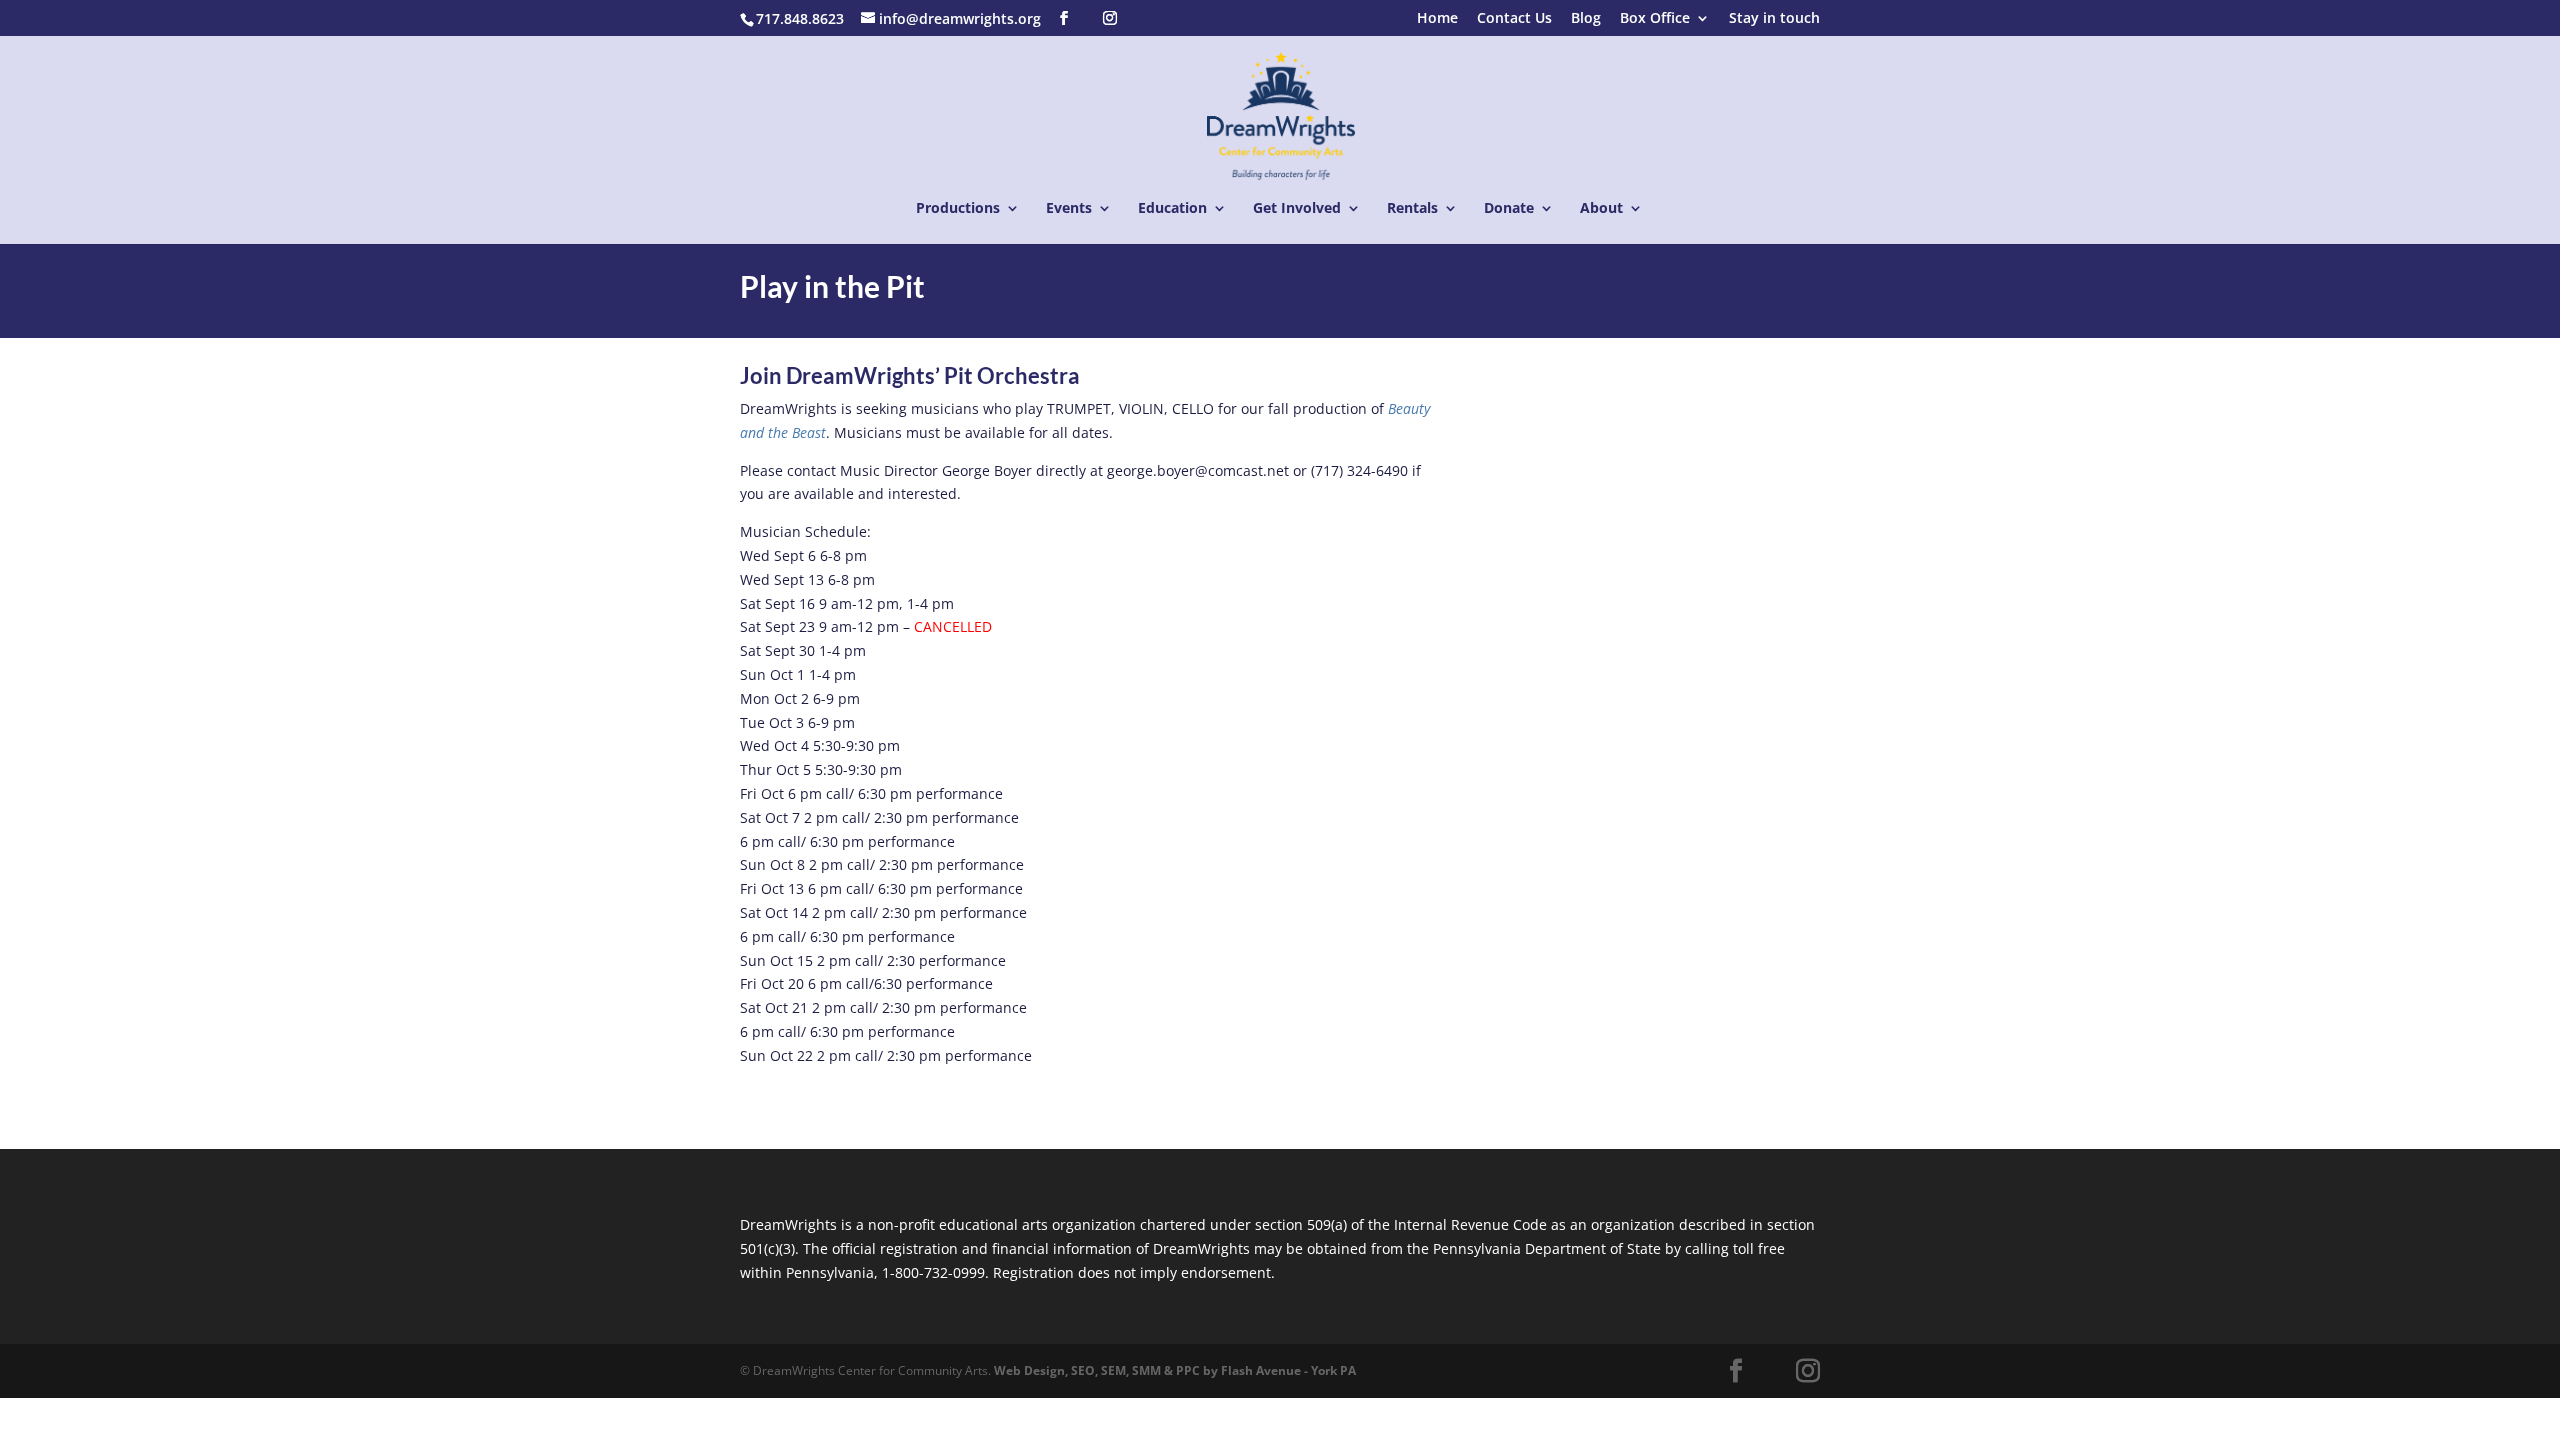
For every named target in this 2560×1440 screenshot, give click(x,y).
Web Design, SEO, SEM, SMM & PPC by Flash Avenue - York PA (1175, 1370)
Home (1437, 19)
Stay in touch (1774, 19)
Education (1172, 209)
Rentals (1412, 209)
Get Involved (1297, 209)
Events (1069, 209)
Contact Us (1514, 19)
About (1601, 209)
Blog (1586, 19)
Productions (958, 209)
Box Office (1655, 19)
